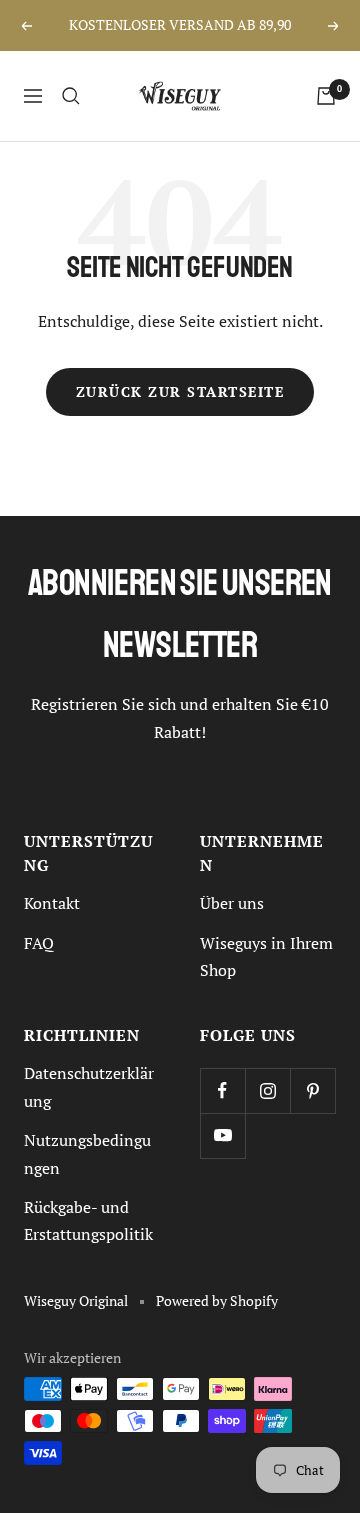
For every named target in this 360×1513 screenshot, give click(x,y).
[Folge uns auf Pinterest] (312, 1090)
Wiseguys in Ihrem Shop (266, 956)
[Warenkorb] (326, 96)
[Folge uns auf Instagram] (267, 1090)
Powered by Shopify (217, 1301)
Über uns (232, 903)
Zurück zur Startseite (180, 392)
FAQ (39, 943)
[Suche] (71, 96)
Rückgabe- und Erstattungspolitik (88, 1220)
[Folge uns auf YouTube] (222, 1135)
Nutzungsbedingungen (87, 1153)
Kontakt (52, 903)
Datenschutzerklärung (89, 1086)
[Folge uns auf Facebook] (222, 1090)
